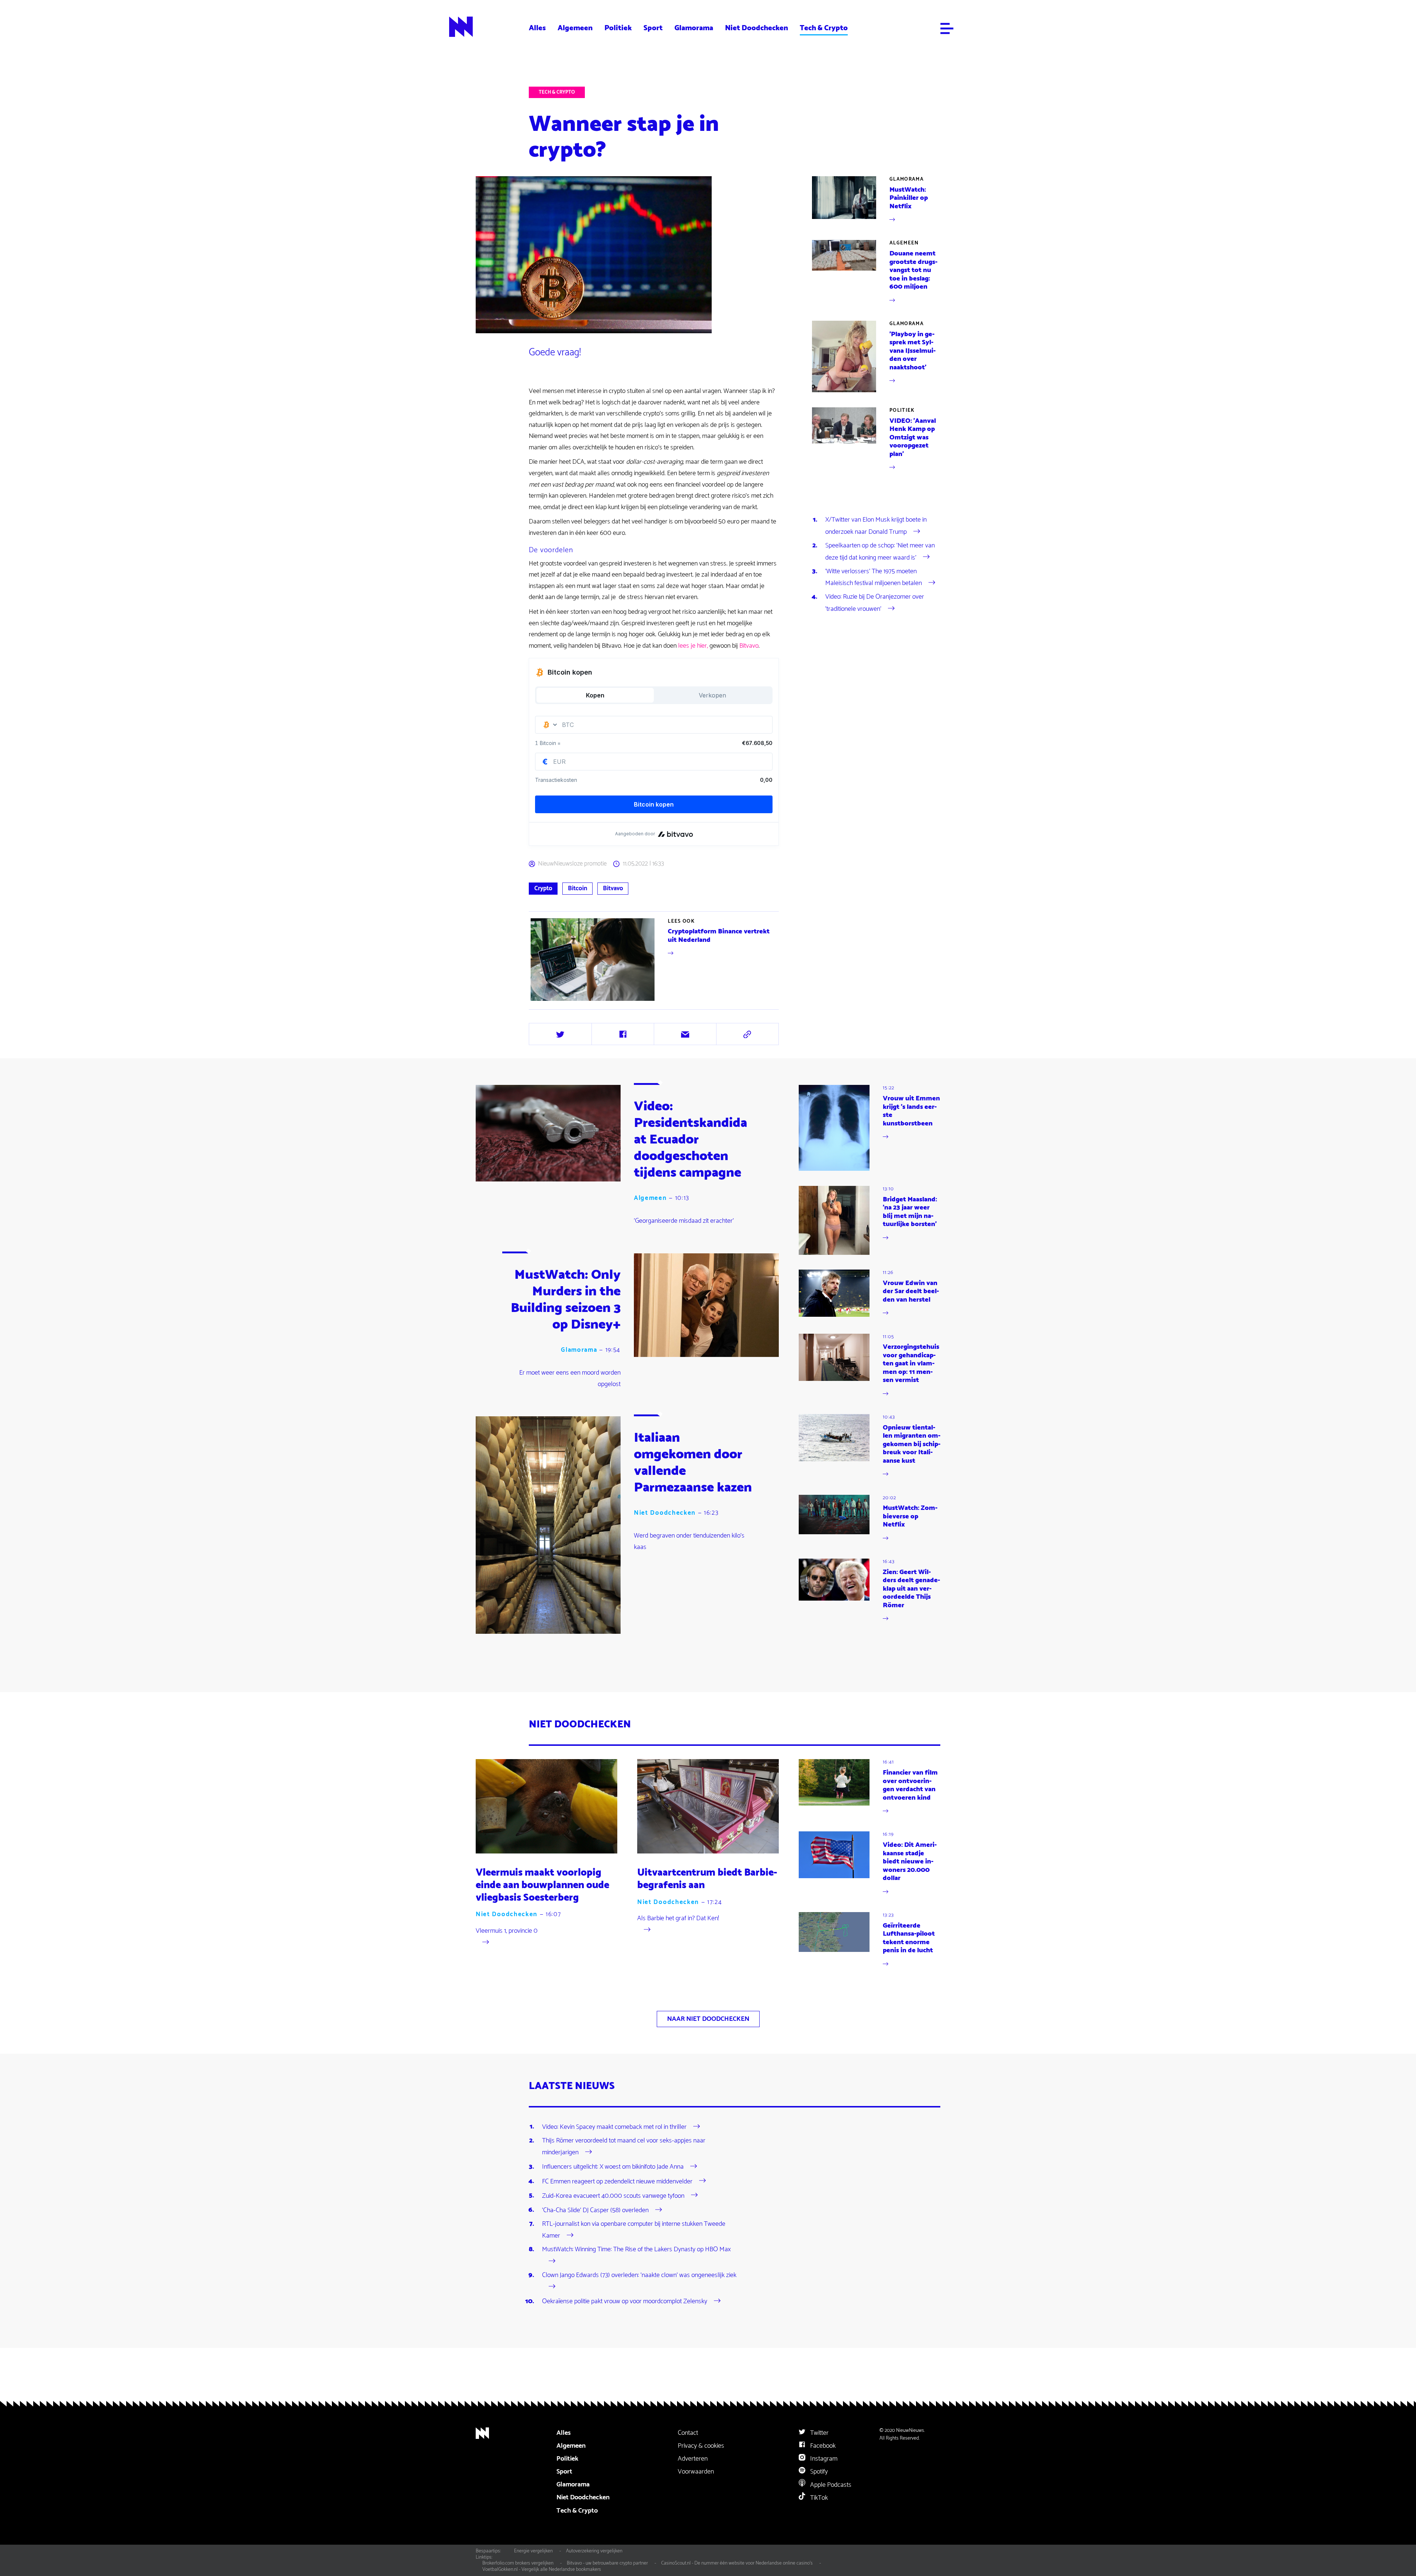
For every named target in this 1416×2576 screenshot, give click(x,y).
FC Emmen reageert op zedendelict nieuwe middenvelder (617, 2181)
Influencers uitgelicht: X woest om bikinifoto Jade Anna (613, 2167)
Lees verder (655, 960)
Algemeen (575, 28)
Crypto (543, 888)
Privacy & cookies (701, 2446)
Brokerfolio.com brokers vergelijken (518, 2563)
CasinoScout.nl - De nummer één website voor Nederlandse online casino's (737, 2563)
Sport (653, 28)
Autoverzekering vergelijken (594, 2551)
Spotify (818, 2472)
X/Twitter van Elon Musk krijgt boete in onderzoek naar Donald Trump (876, 526)
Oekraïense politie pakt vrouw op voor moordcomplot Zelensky (625, 2301)
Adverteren (693, 2459)
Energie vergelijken (533, 2551)
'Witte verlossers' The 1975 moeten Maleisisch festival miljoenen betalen (874, 577)
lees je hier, (693, 646)
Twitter (819, 2433)
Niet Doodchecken (756, 28)
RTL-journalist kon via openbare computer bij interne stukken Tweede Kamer (634, 2230)
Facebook (822, 2446)
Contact (688, 2433)
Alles (537, 28)
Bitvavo (749, 646)
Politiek (618, 28)
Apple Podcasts (830, 2485)
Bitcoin (578, 888)
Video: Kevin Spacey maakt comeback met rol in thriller (614, 2127)
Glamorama (694, 28)
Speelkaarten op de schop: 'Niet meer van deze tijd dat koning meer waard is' (880, 551)
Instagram (823, 2459)
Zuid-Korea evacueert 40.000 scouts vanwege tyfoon (613, 2196)
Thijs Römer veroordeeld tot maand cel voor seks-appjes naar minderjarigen (624, 2147)
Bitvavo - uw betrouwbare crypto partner (607, 2563)
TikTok (818, 2498)
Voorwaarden (696, 2472)
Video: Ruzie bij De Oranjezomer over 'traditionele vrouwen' (875, 603)
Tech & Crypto (824, 28)
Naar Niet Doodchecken (708, 2019)
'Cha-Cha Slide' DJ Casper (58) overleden (595, 2210)
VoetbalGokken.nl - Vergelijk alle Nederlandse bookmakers (542, 2569)
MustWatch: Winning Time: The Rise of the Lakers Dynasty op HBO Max (636, 2249)
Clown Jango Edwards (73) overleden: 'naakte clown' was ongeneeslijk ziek (639, 2275)
